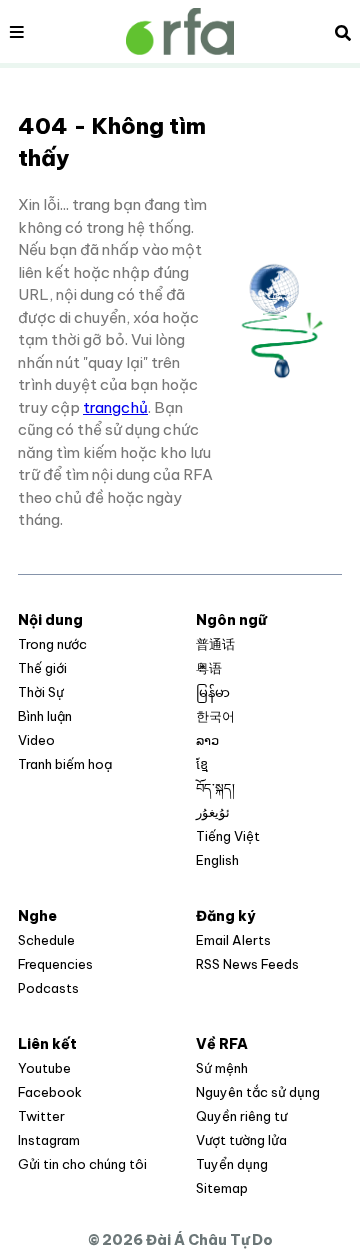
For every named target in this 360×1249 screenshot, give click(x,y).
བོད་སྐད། (215, 788)
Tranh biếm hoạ (65, 764)
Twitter (41, 1116)
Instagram (49, 1140)
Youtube (44, 1068)
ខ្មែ (202, 764)
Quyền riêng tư (241, 1116)
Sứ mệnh (222, 1068)
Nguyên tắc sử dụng (258, 1092)
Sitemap (222, 1188)
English (217, 860)
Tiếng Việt (228, 836)
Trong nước (52, 644)
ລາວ (207, 740)
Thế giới (42, 668)
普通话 (215, 644)
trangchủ (115, 407)
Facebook (50, 1092)
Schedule (46, 940)
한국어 (215, 716)
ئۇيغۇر (213, 812)
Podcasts (48, 988)
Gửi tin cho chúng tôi (82, 1164)
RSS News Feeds (247, 964)
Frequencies (55, 964)
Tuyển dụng (232, 1164)
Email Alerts (233, 940)
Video (36, 740)
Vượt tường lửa (241, 1140)
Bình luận (45, 716)
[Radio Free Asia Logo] (180, 31)
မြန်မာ (213, 692)
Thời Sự (41, 692)
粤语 (209, 668)
